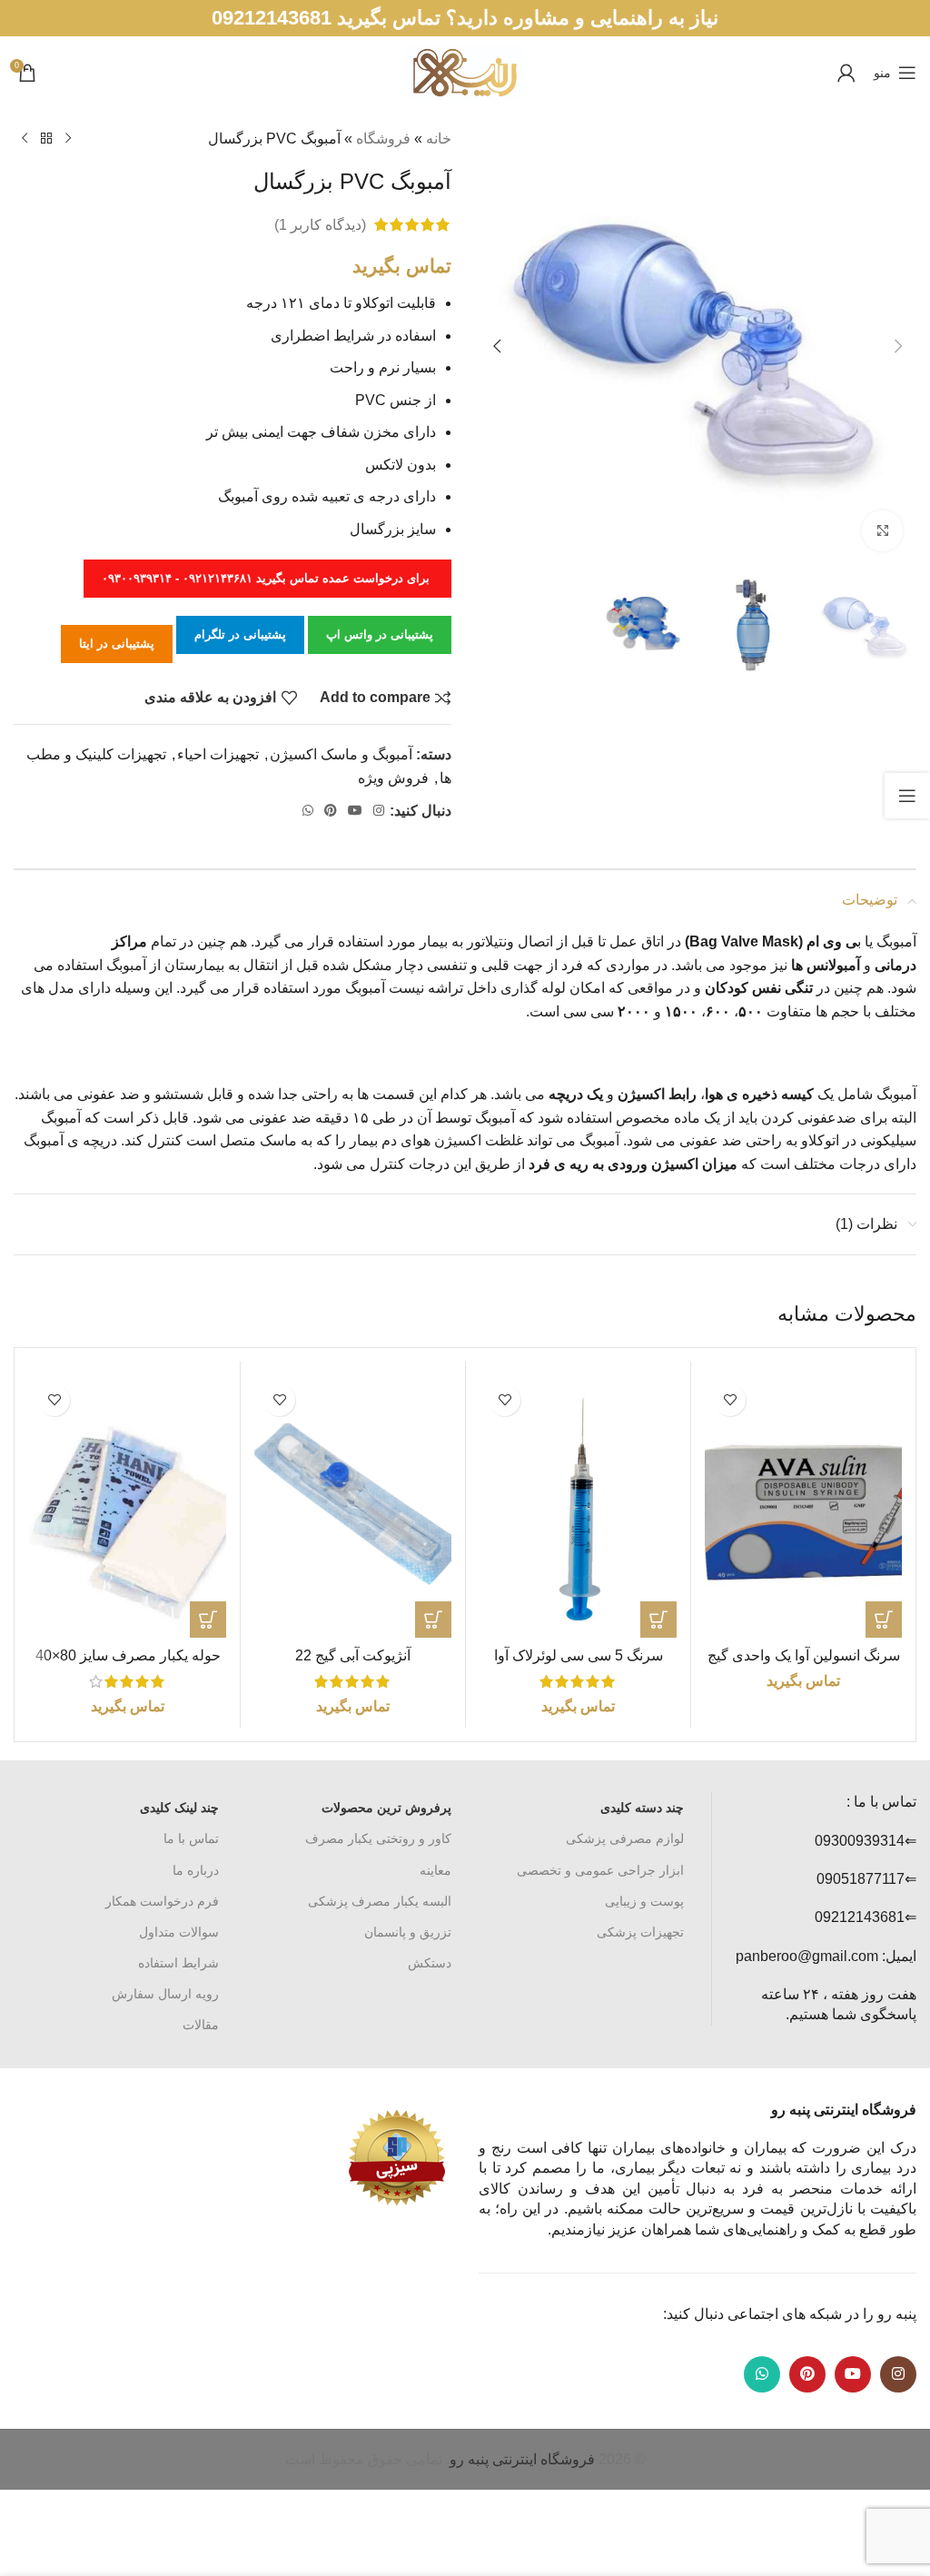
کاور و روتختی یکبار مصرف (378, 1838)
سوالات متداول (179, 1932)
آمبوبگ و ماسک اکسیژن (341, 754)
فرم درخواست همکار (162, 1901)
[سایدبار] (907, 796)
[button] (898, 346)
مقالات (201, 2025)
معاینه (435, 1870)
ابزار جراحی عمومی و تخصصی (600, 1870)
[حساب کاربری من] (846, 73)
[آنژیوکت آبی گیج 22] (353, 1506)
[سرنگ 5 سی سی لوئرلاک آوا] (578, 1506)
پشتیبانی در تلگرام (240, 634)
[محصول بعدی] (25, 139)
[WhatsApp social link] (308, 811)
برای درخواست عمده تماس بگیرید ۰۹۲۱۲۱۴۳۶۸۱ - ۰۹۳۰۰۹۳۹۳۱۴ (267, 578)
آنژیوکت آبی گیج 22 (353, 1655)
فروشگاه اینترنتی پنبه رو (522, 2459)
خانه (439, 139)
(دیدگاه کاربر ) (320, 225)
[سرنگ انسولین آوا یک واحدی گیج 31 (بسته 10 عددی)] (803, 1506)
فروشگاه (383, 139)
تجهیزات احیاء (218, 754)
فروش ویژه (393, 778)
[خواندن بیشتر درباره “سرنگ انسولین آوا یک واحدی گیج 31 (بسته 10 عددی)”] (884, 1620)
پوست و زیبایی (644, 1901)
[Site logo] (465, 71)
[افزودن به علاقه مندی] (730, 1400)
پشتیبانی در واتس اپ (380, 634)
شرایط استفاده (178, 1963)
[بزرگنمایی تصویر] (882, 531)
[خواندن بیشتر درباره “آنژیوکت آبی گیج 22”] (433, 1620)
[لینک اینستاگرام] (379, 811)
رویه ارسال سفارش (165, 1994)
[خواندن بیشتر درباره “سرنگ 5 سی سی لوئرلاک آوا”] (658, 1620)
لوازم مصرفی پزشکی (625, 1838)
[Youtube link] (355, 811)
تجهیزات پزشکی (640, 1932)
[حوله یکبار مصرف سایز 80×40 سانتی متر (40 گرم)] (128, 1506)
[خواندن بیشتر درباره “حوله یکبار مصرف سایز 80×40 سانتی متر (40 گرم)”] (208, 1620)
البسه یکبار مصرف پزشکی (380, 1901)
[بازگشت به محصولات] (46, 139)
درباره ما (196, 1870)
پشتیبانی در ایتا (117, 644)
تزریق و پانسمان (408, 1932)
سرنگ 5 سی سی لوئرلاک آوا (579, 1655)
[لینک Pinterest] (331, 811)
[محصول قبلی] (68, 139)
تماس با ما (191, 1838)
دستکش (430, 1963)
